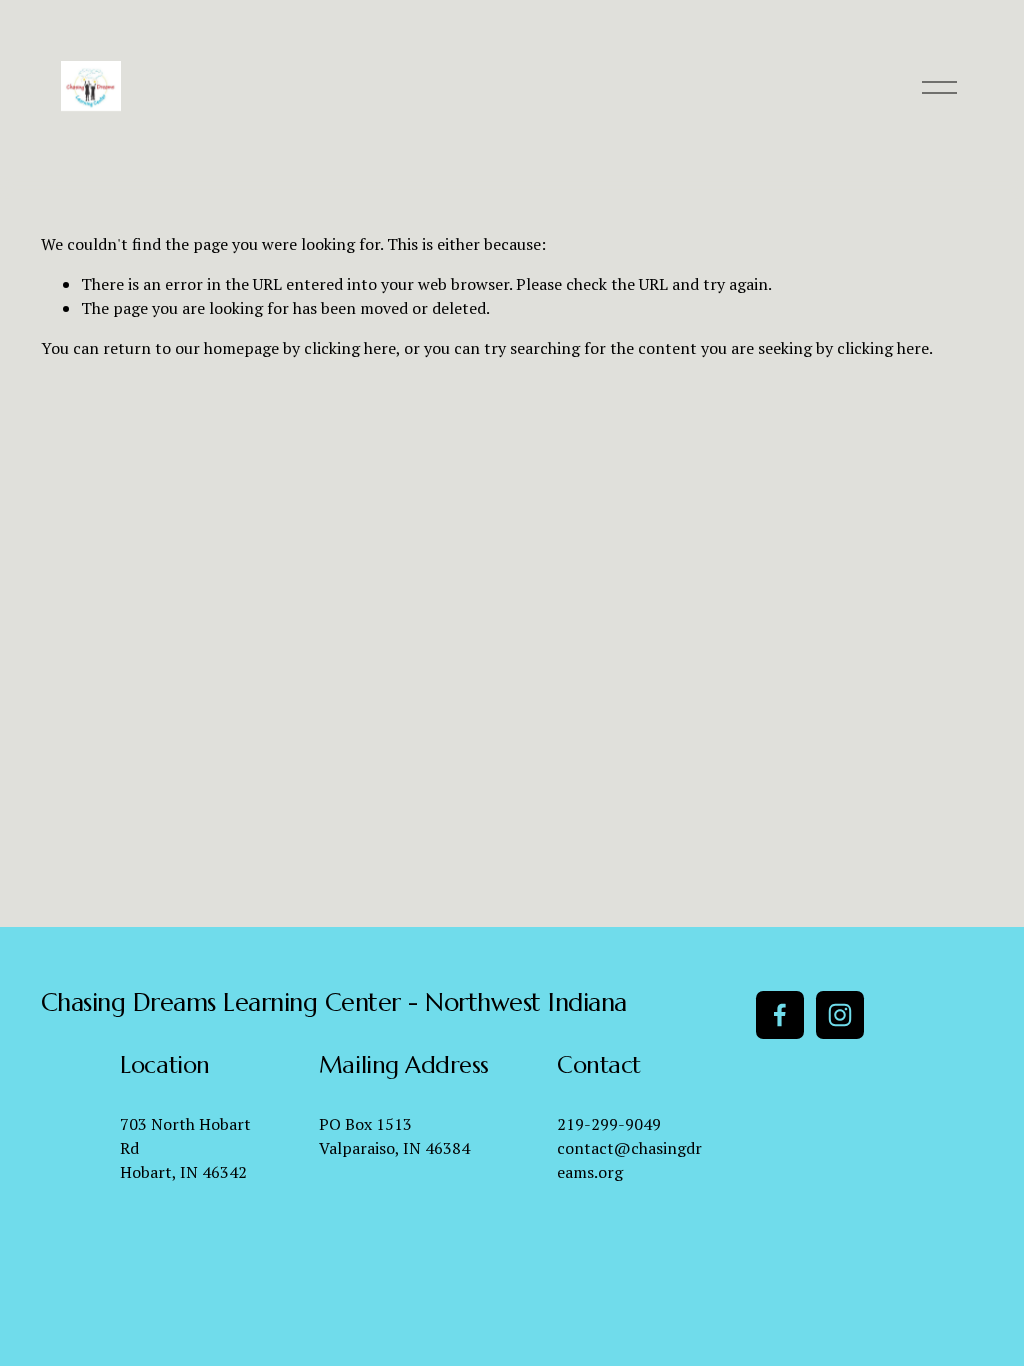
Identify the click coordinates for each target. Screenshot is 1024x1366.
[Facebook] (780, 1015)
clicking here (350, 348)
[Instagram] (840, 1015)
